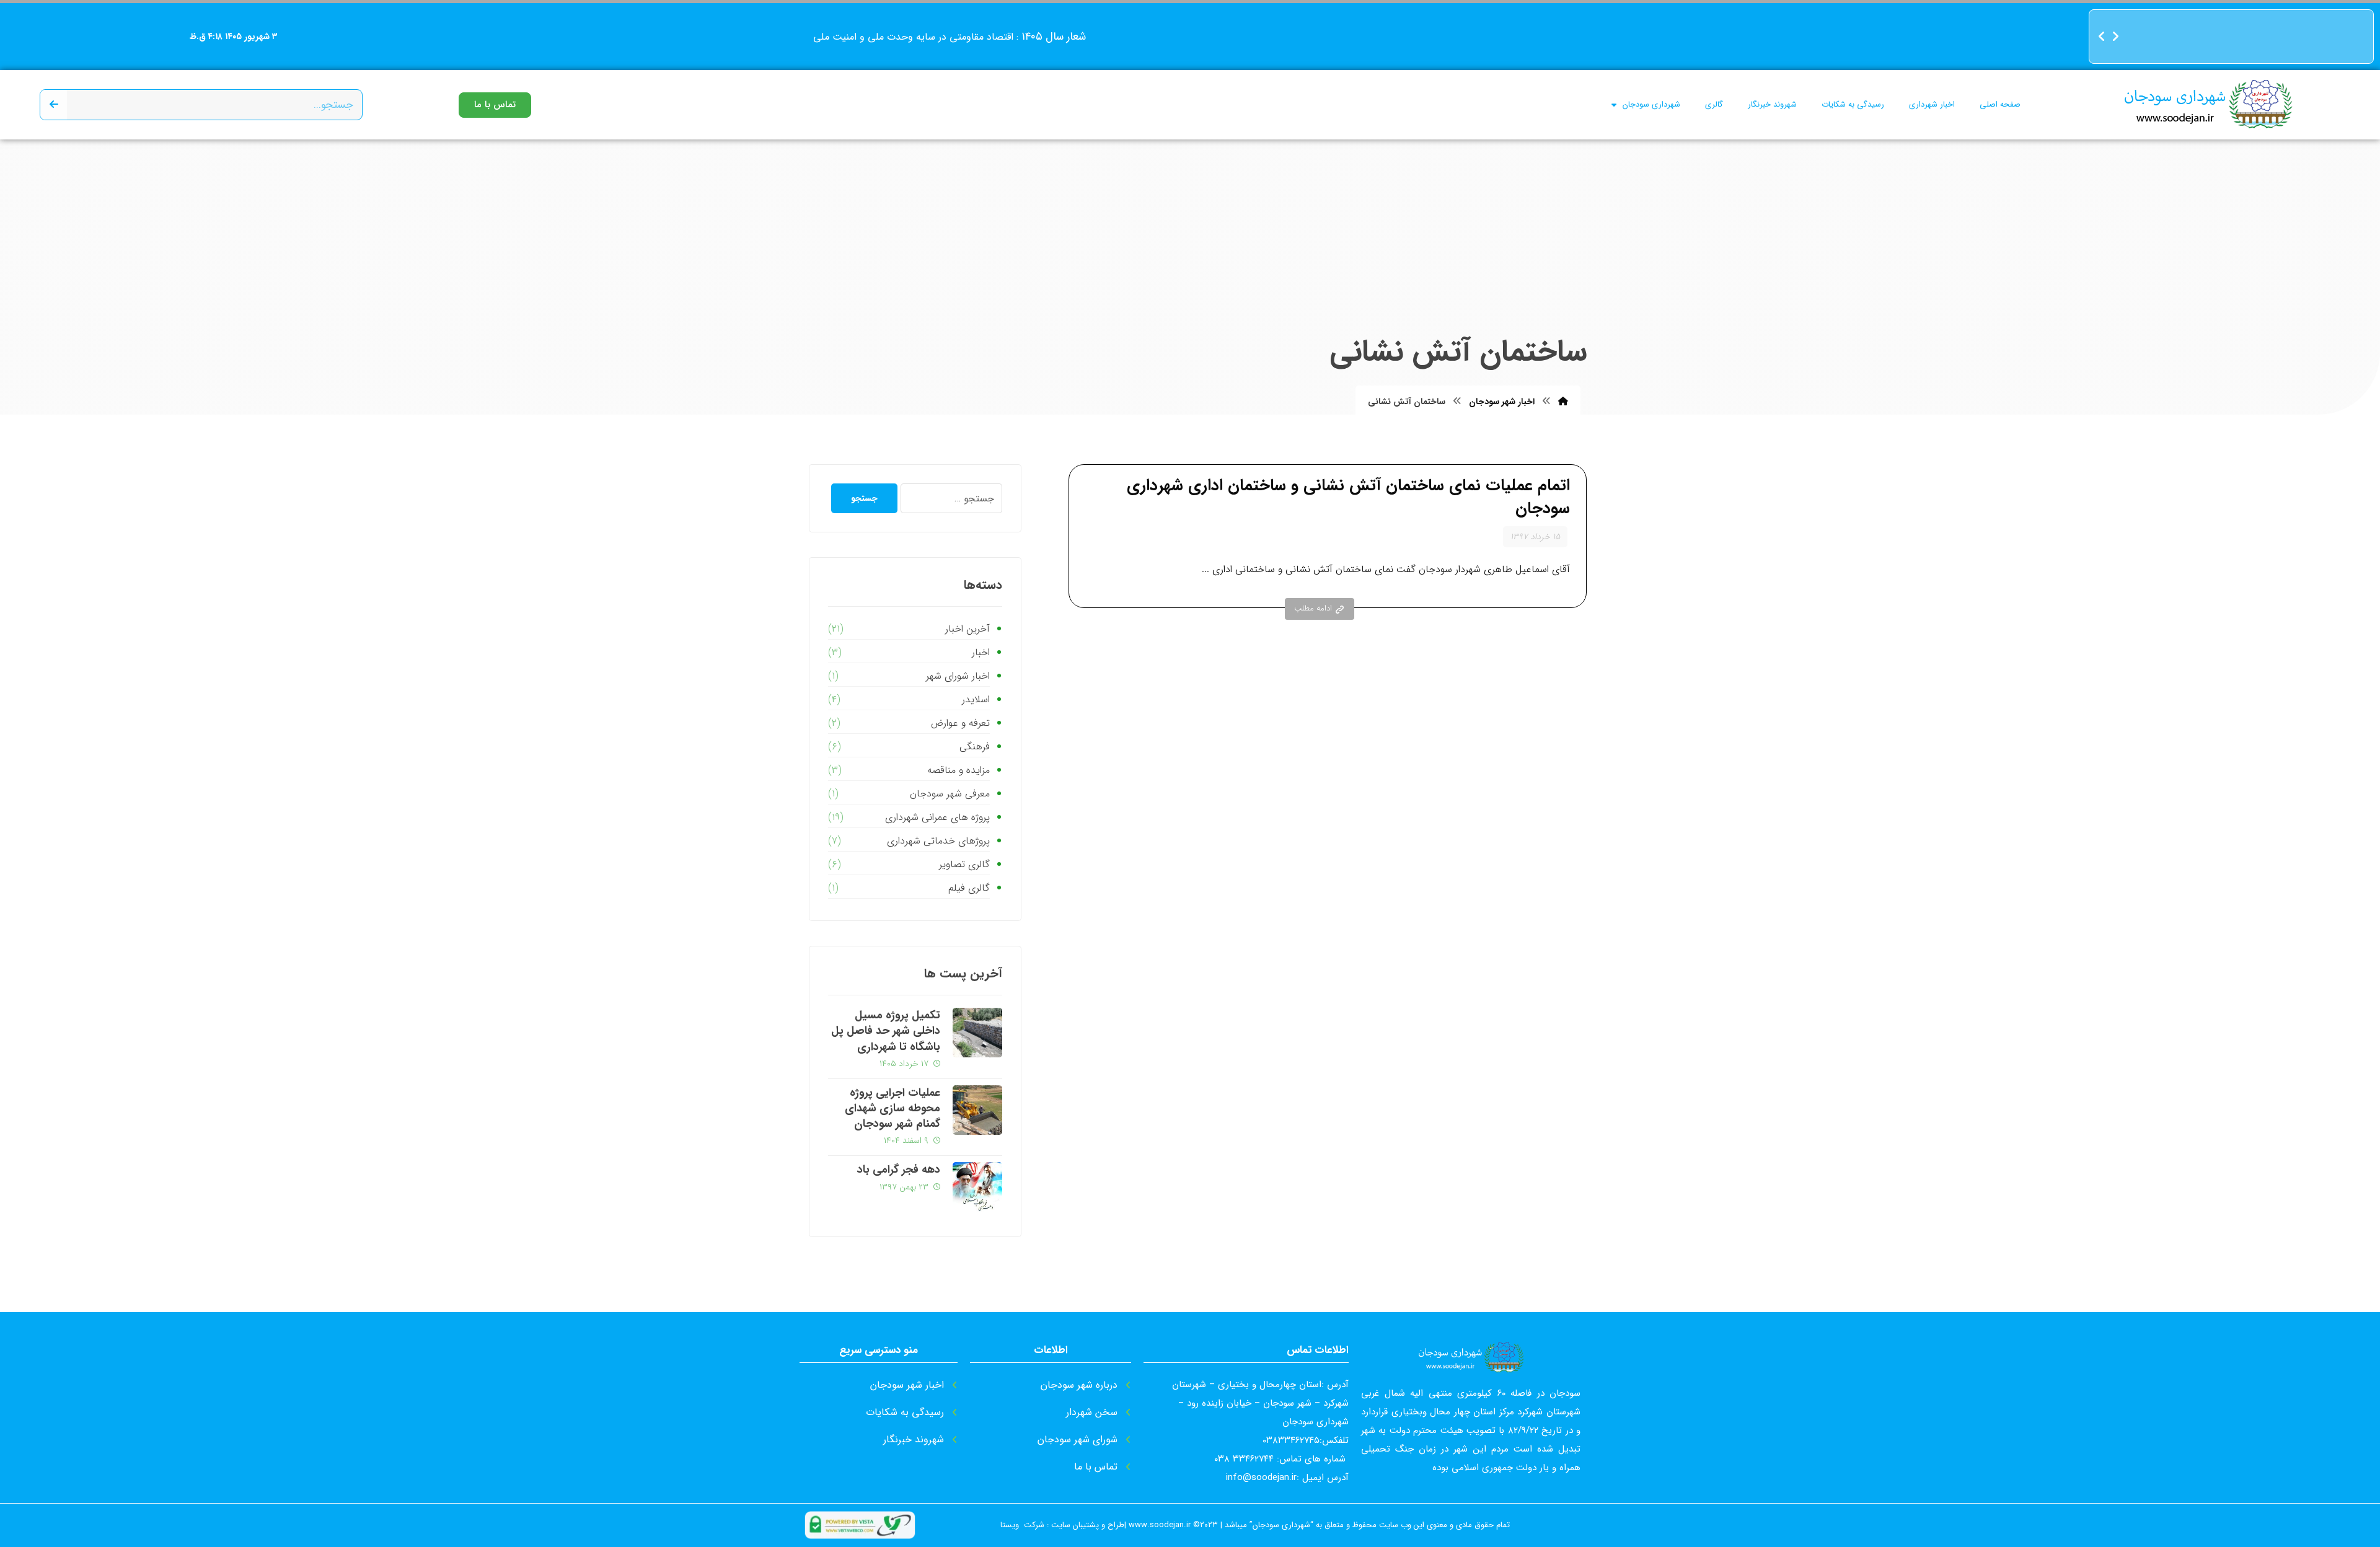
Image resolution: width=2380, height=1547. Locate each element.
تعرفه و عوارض (960, 723)
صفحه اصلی (2000, 104)
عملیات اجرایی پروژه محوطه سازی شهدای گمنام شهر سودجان (892, 1108)
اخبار (981, 652)
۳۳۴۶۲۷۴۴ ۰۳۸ (1244, 1459)
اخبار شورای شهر (958, 676)
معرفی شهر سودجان (950, 794)
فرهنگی (974, 747)
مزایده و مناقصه (958, 770)
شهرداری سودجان (1651, 104)
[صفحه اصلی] (1563, 402)
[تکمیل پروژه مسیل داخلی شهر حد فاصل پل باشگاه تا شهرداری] (977, 1033)
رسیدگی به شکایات (1853, 104)
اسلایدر (976, 699)
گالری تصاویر (964, 864)
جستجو (864, 498)
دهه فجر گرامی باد (2324, 36)
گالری (1714, 104)
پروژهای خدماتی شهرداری (938, 841)
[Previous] (2102, 37)
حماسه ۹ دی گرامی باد (2316, 57)
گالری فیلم (969, 888)
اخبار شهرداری (1932, 104)
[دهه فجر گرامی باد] (977, 1187)
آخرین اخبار (967, 629)
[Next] (2115, 37)
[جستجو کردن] (54, 105)
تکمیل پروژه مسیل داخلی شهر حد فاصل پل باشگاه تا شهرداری (886, 1031)
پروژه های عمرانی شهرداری (937, 817)
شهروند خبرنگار (1772, 104)
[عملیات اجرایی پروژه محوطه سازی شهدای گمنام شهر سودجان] (977, 1110)
